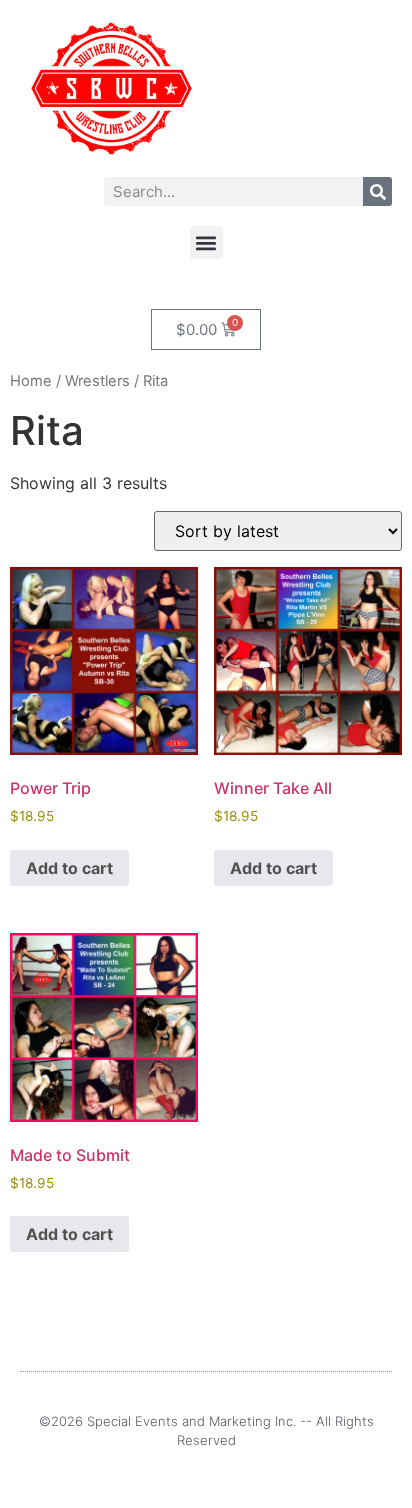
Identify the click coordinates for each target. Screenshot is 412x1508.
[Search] (377, 191)
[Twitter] (217, 1476)
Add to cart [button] (69, 868)
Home (31, 381)
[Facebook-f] (194, 1476)
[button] (206, 242)
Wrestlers (97, 381)
